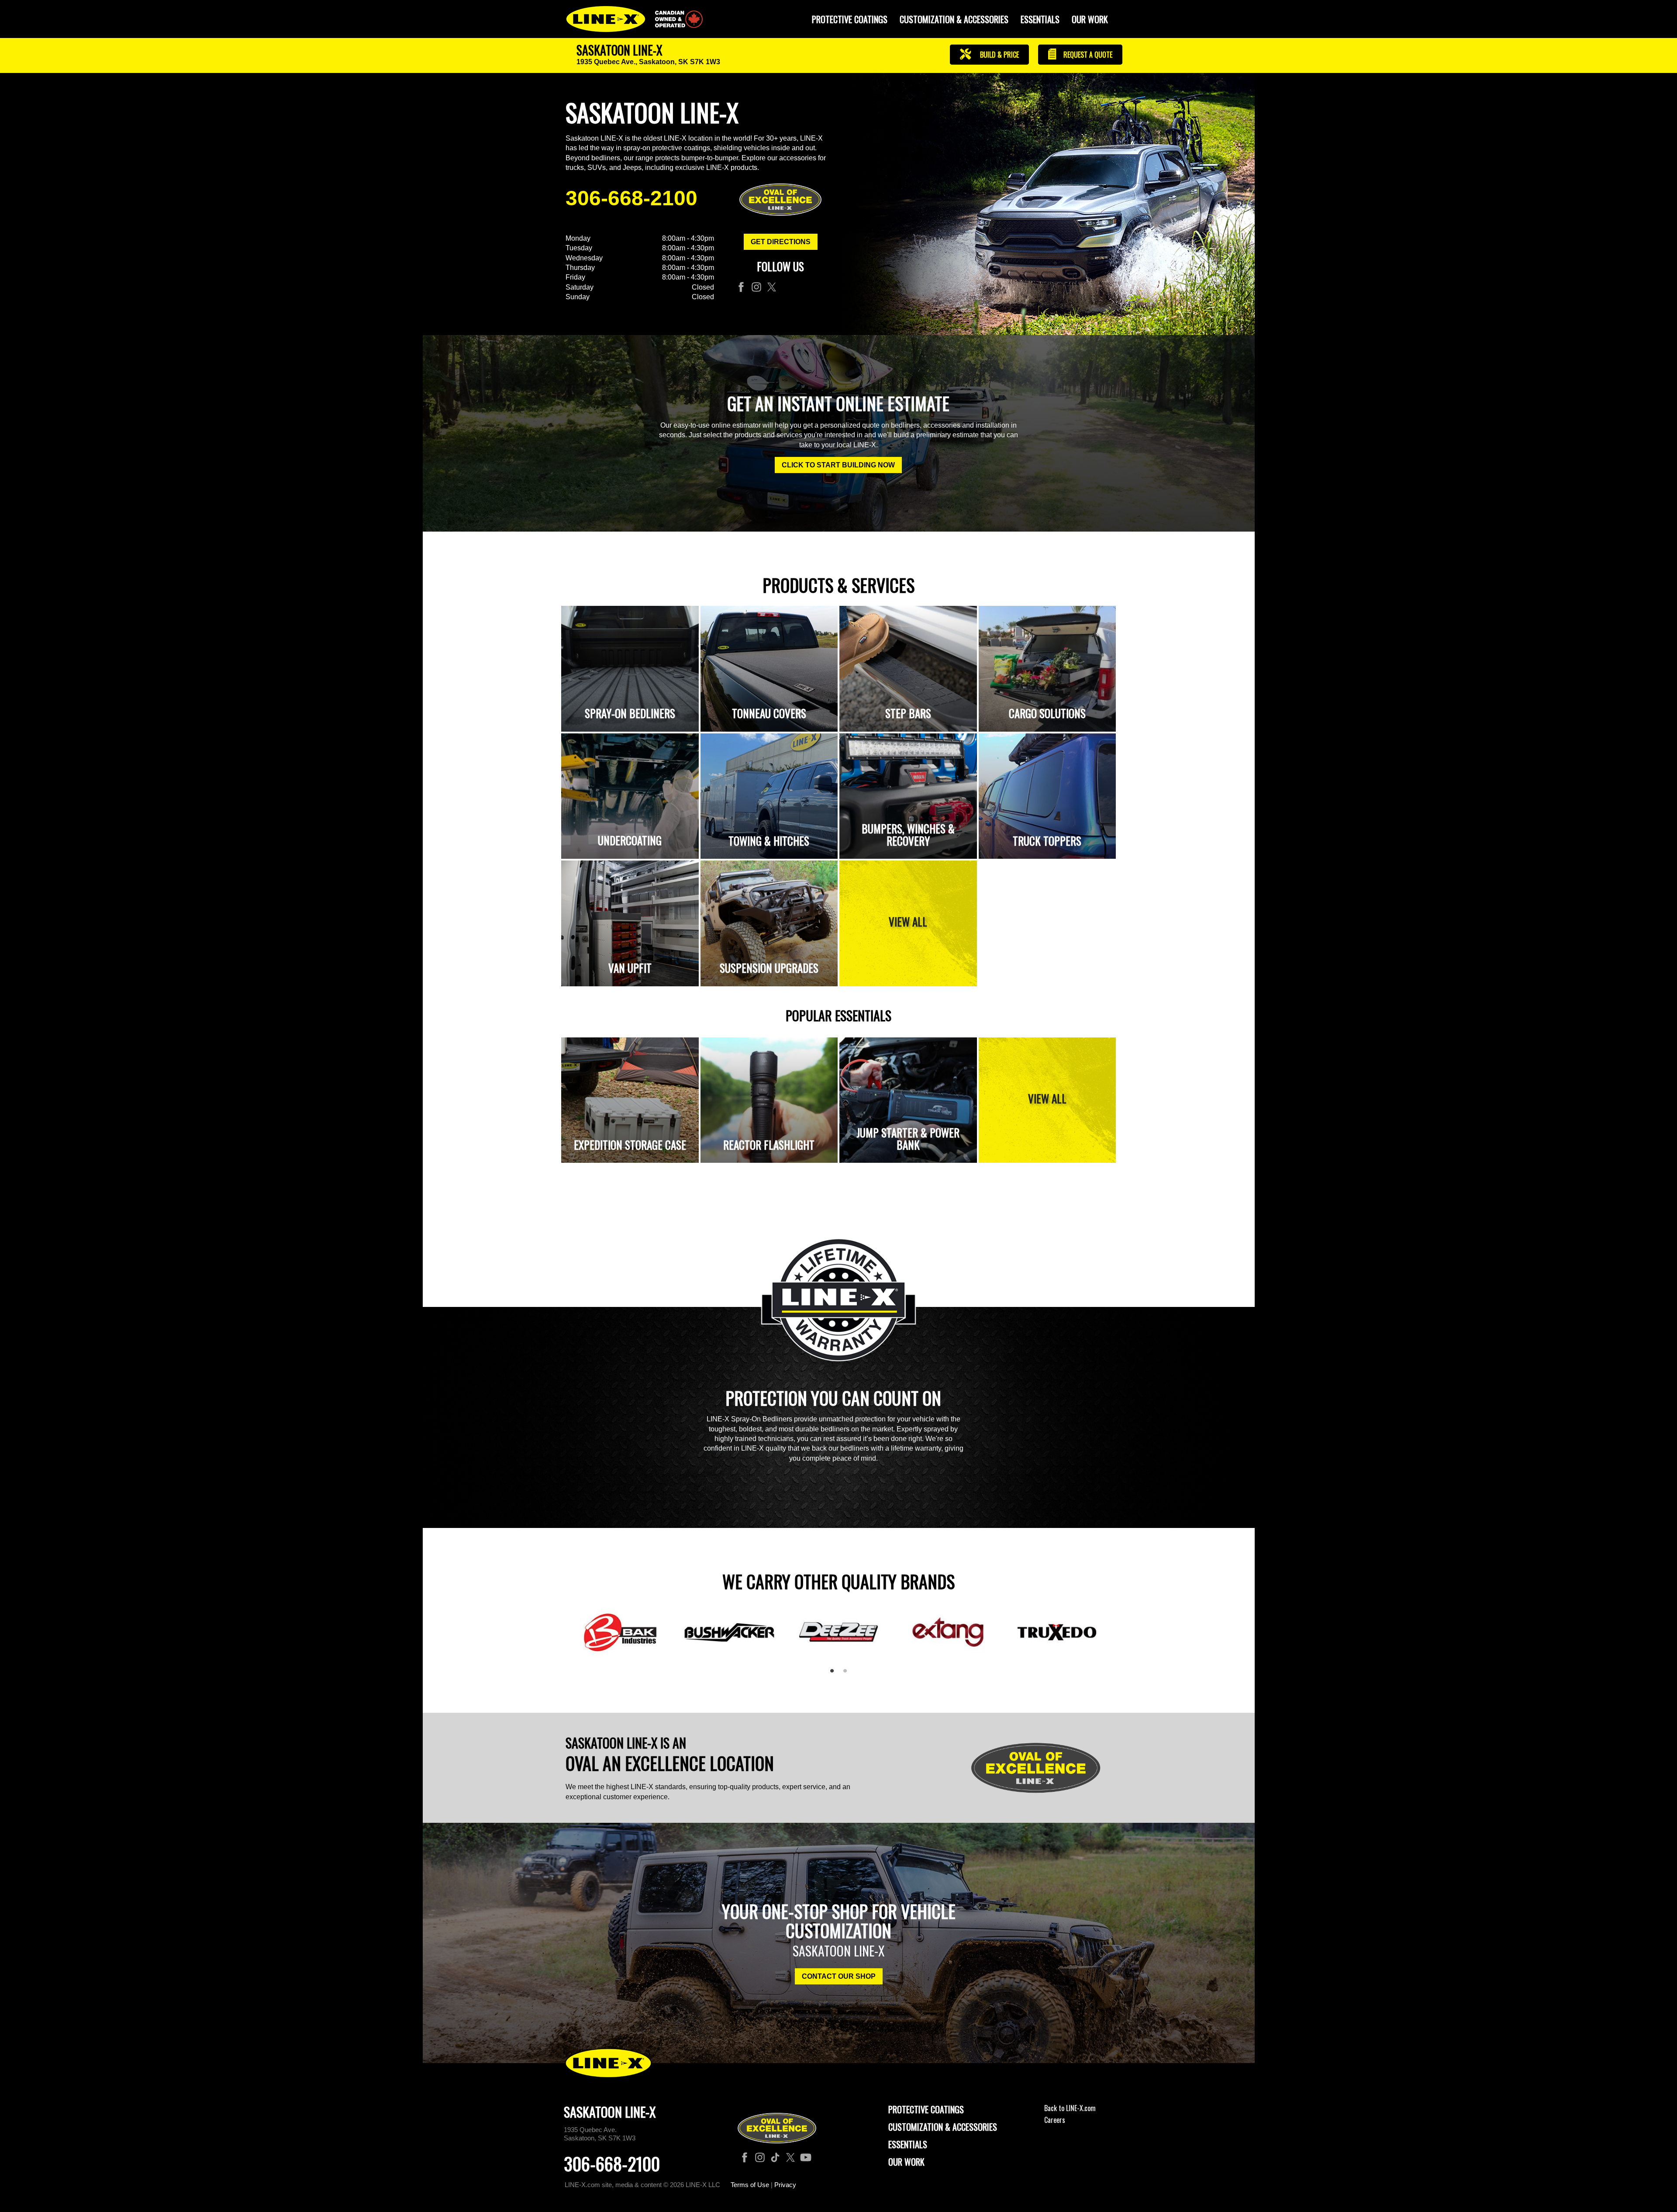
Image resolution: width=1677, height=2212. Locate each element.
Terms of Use (750, 2185)
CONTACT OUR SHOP (839, 1976)
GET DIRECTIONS (781, 242)
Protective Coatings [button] (850, 19)
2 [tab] (848, 1674)
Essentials (1040, 19)
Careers (1055, 2120)
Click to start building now (838, 465)
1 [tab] (835, 1674)
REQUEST (1087, 55)
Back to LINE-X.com (1070, 2108)
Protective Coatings (926, 2109)
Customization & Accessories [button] (954, 19)
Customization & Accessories (943, 2127)
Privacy (785, 2185)
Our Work (1090, 19)
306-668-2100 (631, 198)
